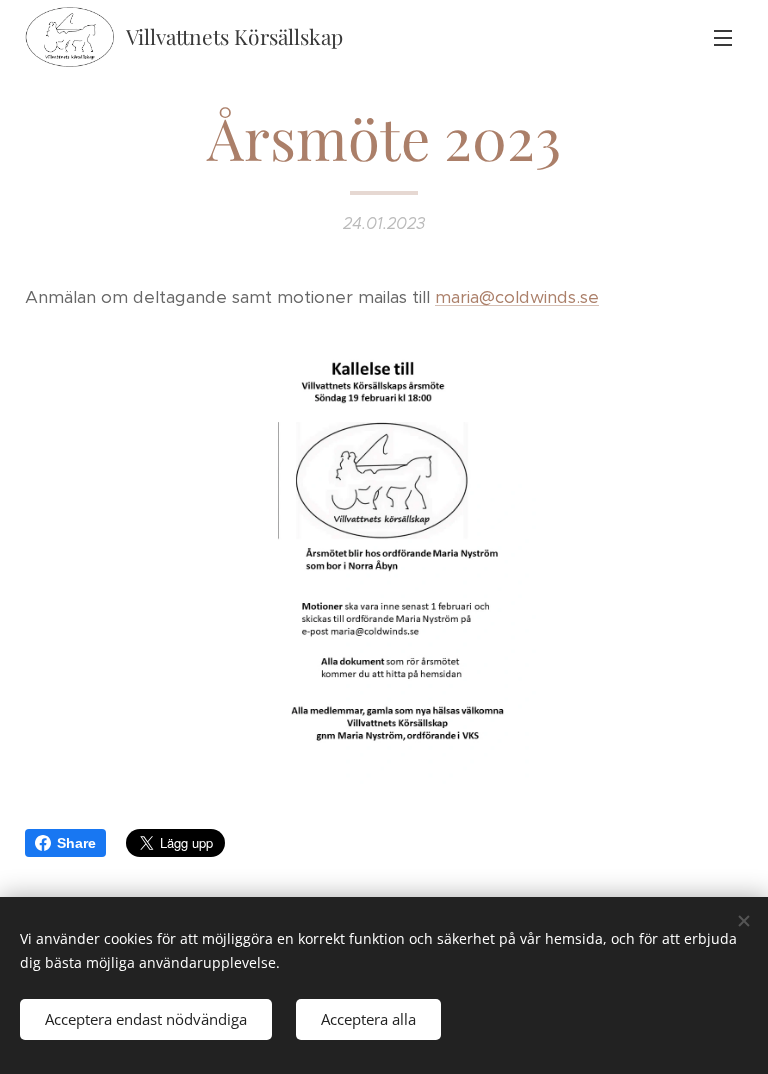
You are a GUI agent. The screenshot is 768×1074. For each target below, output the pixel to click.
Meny (723, 37)
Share (76, 843)
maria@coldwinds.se (517, 297)
